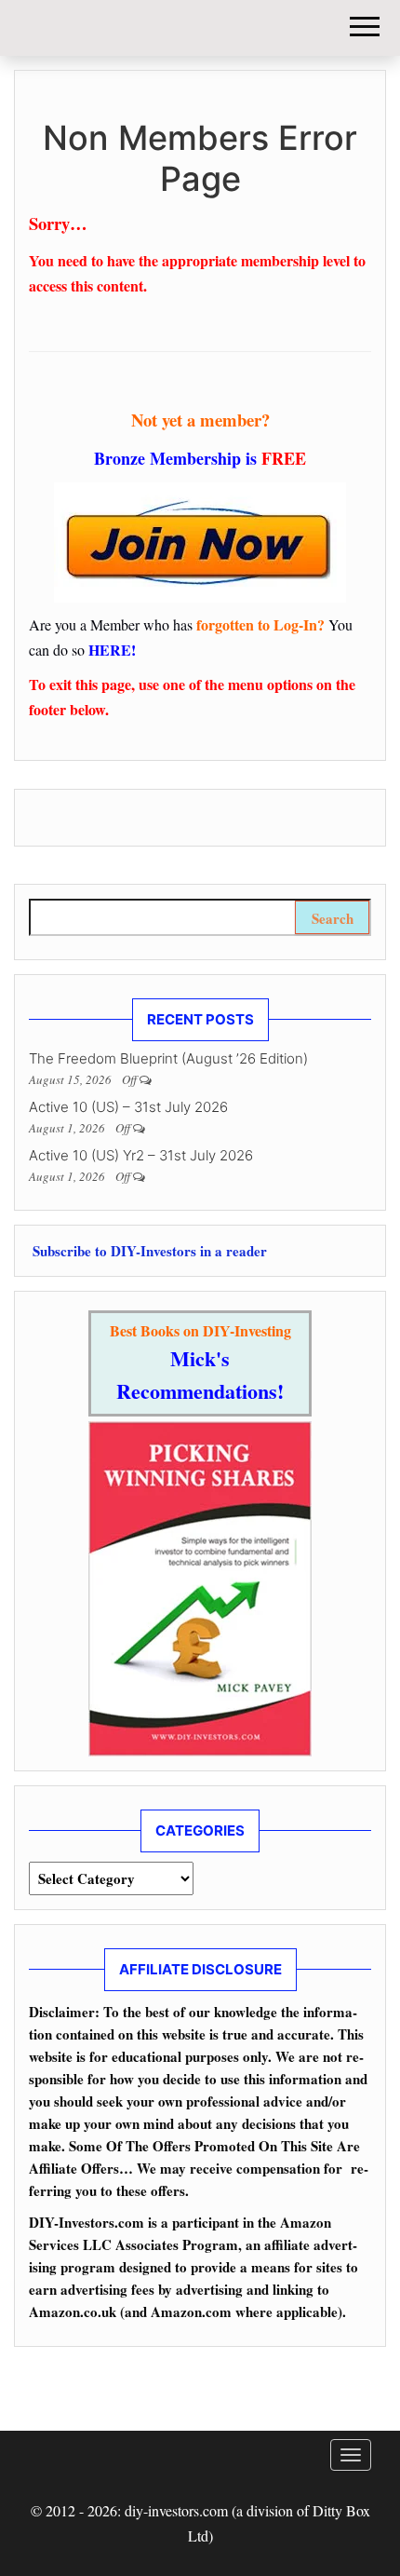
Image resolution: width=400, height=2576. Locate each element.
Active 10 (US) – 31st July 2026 (128, 1107)
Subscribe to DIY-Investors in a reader (148, 1251)
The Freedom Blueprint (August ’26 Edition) (168, 1058)
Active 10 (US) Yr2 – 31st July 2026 (141, 1155)
